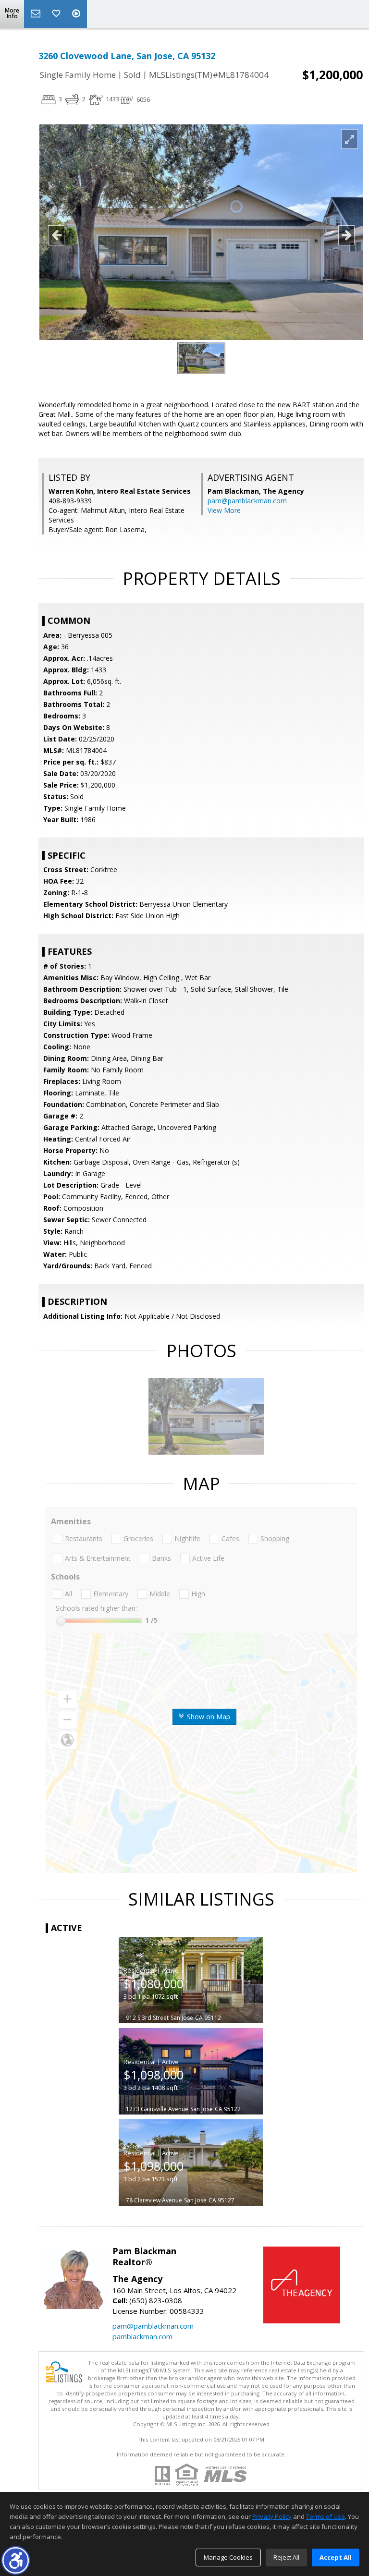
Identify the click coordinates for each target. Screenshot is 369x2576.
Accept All (336, 2557)
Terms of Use (326, 2516)
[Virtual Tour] (77, 14)
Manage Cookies (228, 2557)
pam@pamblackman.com (247, 501)
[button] (16, 2560)
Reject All (286, 2557)
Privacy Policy (272, 2516)
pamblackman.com (142, 2336)
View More (224, 510)
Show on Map (208, 1717)
